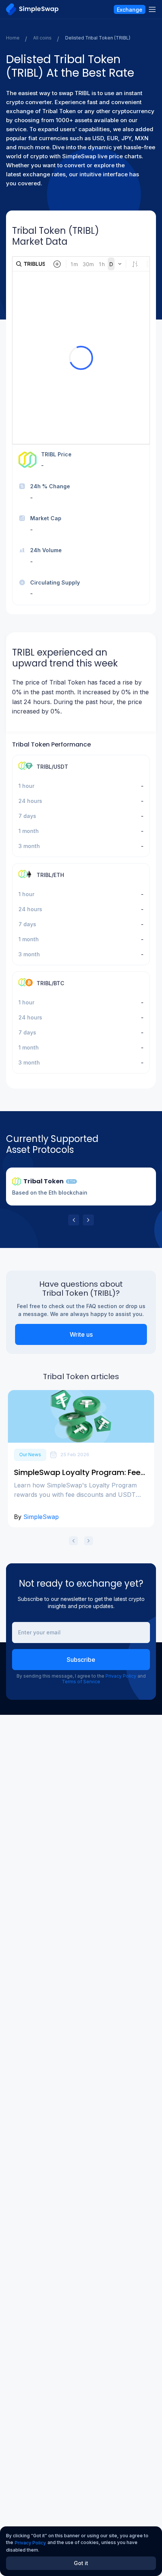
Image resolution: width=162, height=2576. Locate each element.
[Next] (88, 1220)
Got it (81, 2563)
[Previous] (74, 1220)
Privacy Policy (121, 1676)
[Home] (32, 9)
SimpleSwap (41, 1517)
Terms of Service (81, 1682)
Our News (30, 1455)
